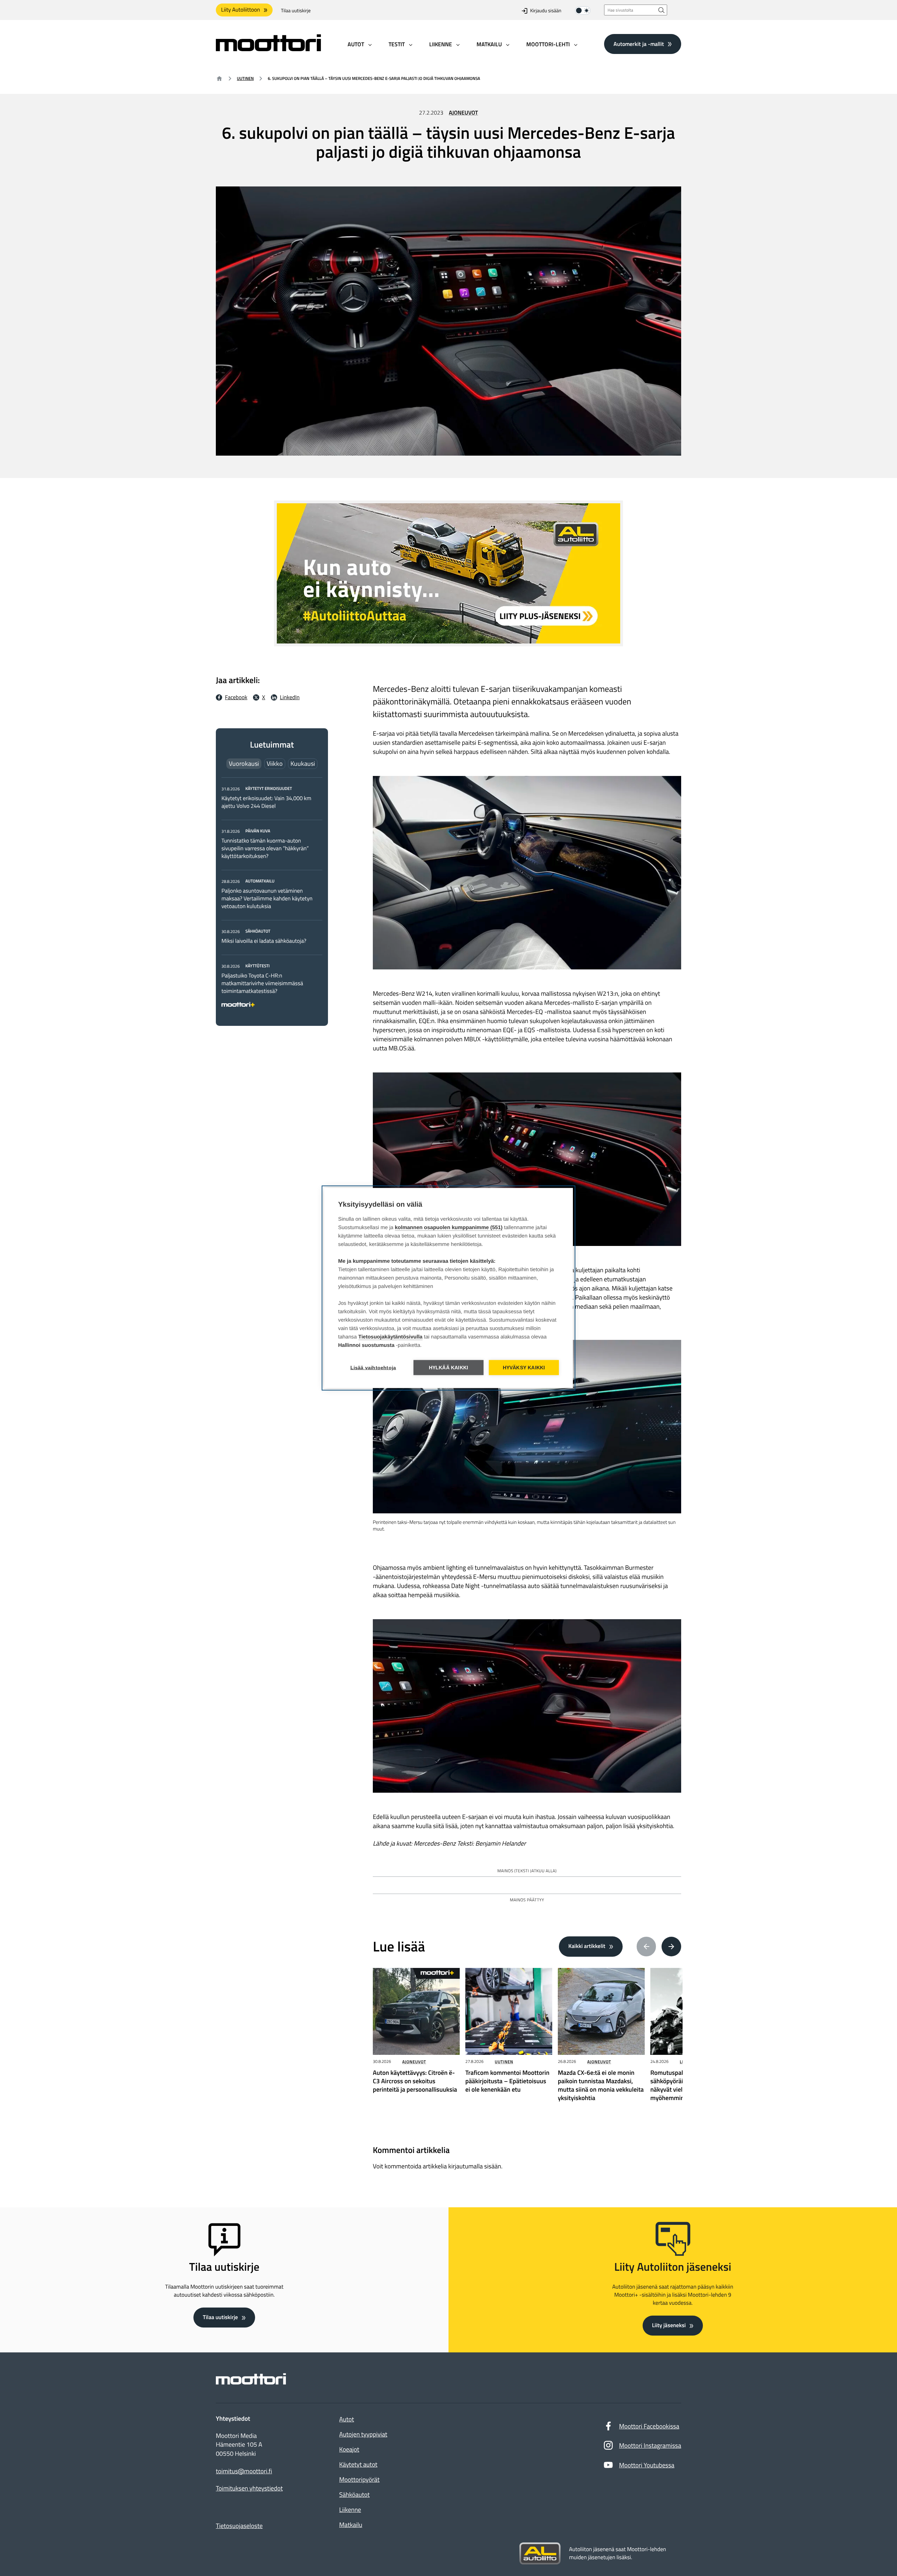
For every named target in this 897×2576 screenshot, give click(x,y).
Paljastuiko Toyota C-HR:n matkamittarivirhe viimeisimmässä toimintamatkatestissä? (262, 983)
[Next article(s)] (671, 1947)
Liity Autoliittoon (241, 10)
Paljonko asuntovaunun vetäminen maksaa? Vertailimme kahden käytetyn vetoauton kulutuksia (267, 899)
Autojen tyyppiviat (363, 2434)
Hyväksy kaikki (524, 1368)
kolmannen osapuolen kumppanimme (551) (449, 1228)
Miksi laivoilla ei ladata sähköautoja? (264, 941)
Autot (347, 2419)
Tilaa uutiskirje (296, 11)
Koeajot (349, 2449)
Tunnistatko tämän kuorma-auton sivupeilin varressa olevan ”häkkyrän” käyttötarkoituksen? (265, 849)
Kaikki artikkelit (587, 1946)
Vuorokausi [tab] (244, 764)
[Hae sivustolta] (662, 10)
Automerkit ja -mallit (639, 44)
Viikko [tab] (275, 764)
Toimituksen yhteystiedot (249, 2488)
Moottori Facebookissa (649, 2426)
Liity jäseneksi (669, 2325)
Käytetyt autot (358, 2464)
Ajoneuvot (463, 113)
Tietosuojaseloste (239, 2526)
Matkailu (351, 2525)
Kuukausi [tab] (303, 764)
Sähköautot (354, 2495)
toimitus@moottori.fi (244, 2471)
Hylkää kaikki (449, 1368)
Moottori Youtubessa (647, 2465)
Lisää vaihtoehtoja (373, 1368)
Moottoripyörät (359, 2479)
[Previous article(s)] (646, 1947)
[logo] (268, 49)
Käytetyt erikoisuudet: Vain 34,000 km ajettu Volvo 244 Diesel (266, 802)
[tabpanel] (272, 895)
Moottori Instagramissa (650, 2445)
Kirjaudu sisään (546, 11)
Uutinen (245, 78)
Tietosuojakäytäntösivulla (391, 1337)
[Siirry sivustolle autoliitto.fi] (540, 2554)
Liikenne (350, 2510)
